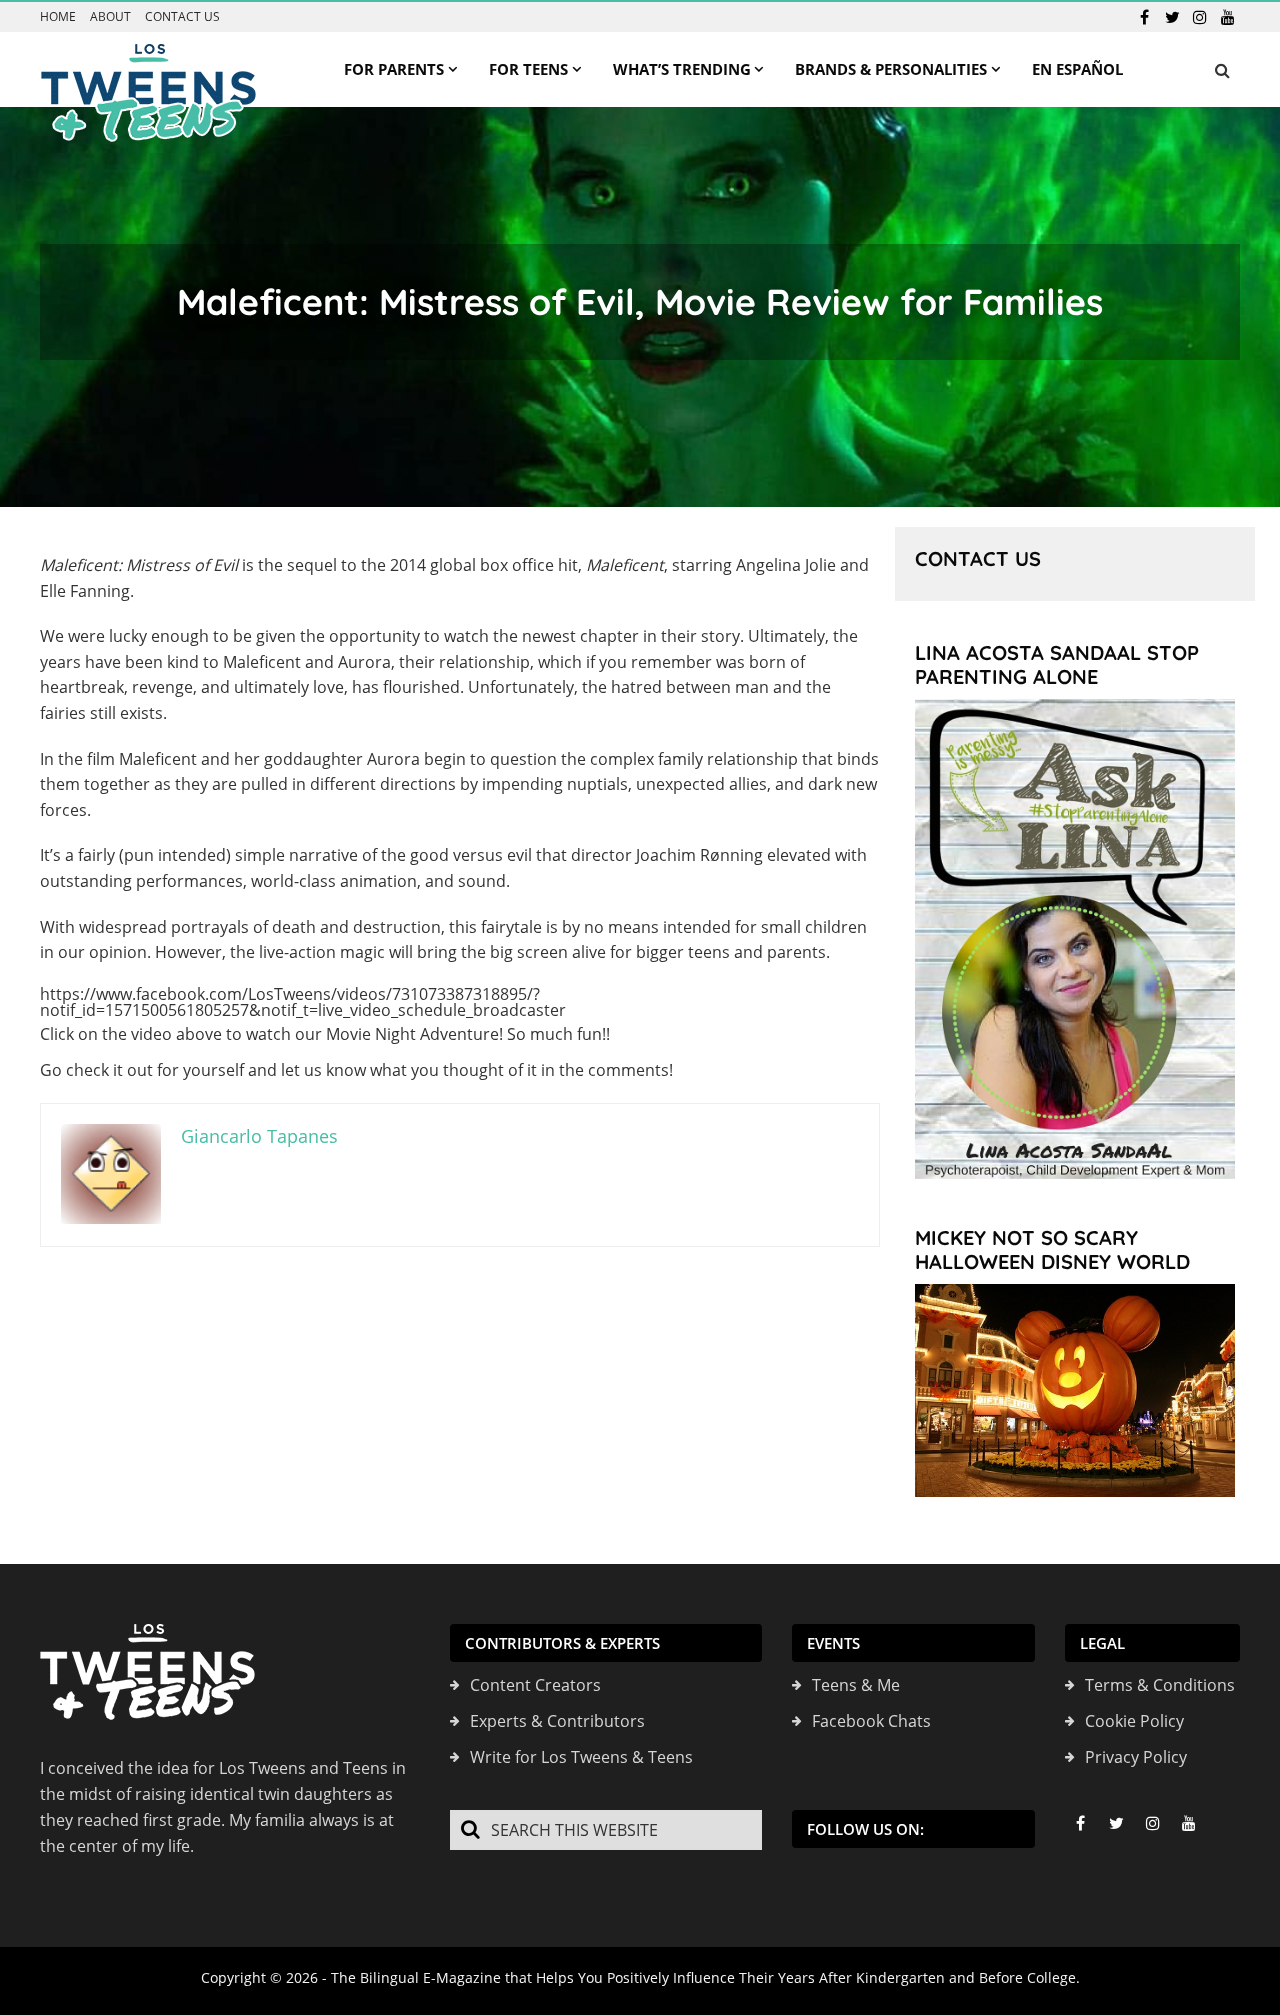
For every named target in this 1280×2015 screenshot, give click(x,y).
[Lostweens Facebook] (1144, 17)
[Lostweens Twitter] (1172, 17)
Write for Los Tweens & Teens (581, 1757)
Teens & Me (856, 1685)
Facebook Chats (871, 1721)
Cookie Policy (1134, 1721)
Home (58, 17)
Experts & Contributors (557, 1721)
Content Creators (535, 1685)
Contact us (182, 17)
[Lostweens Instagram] (1200, 17)
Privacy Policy (1136, 1757)
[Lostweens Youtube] (1228, 17)
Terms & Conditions (1160, 1685)
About (110, 17)
